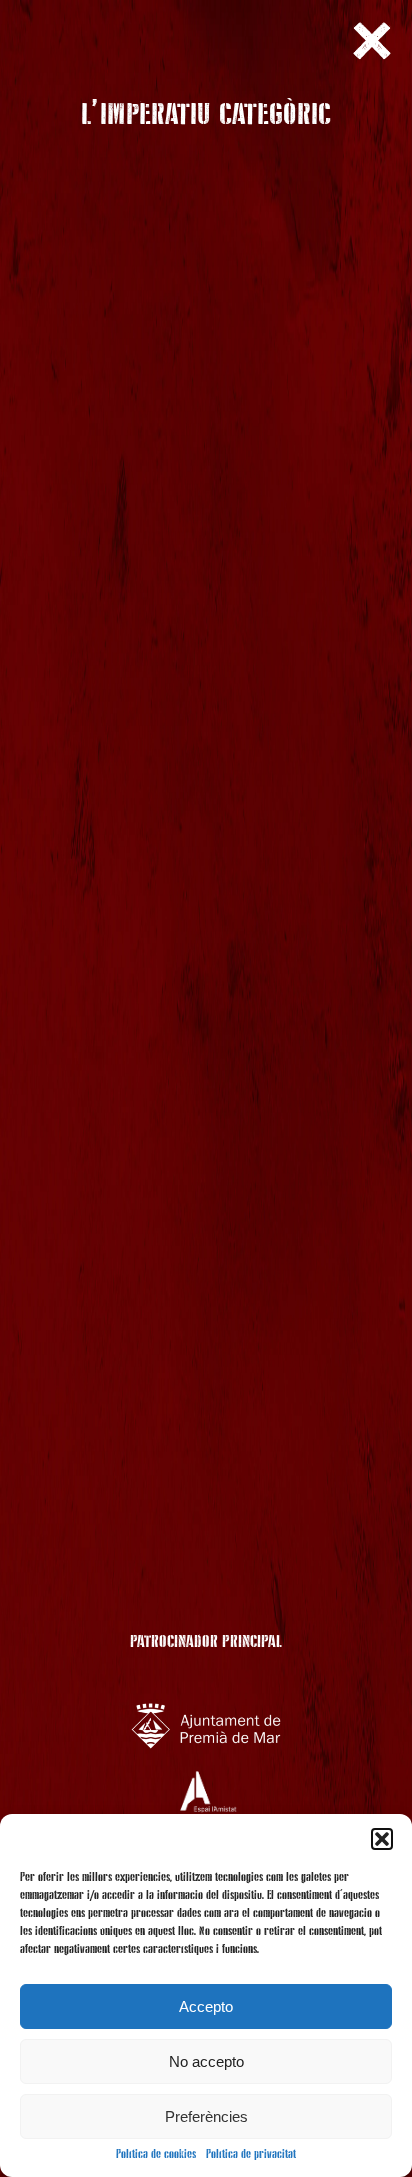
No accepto (206, 2061)
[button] (382, 1839)
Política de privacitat (251, 2155)
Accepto (206, 2006)
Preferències (206, 2116)
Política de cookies (156, 2155)
